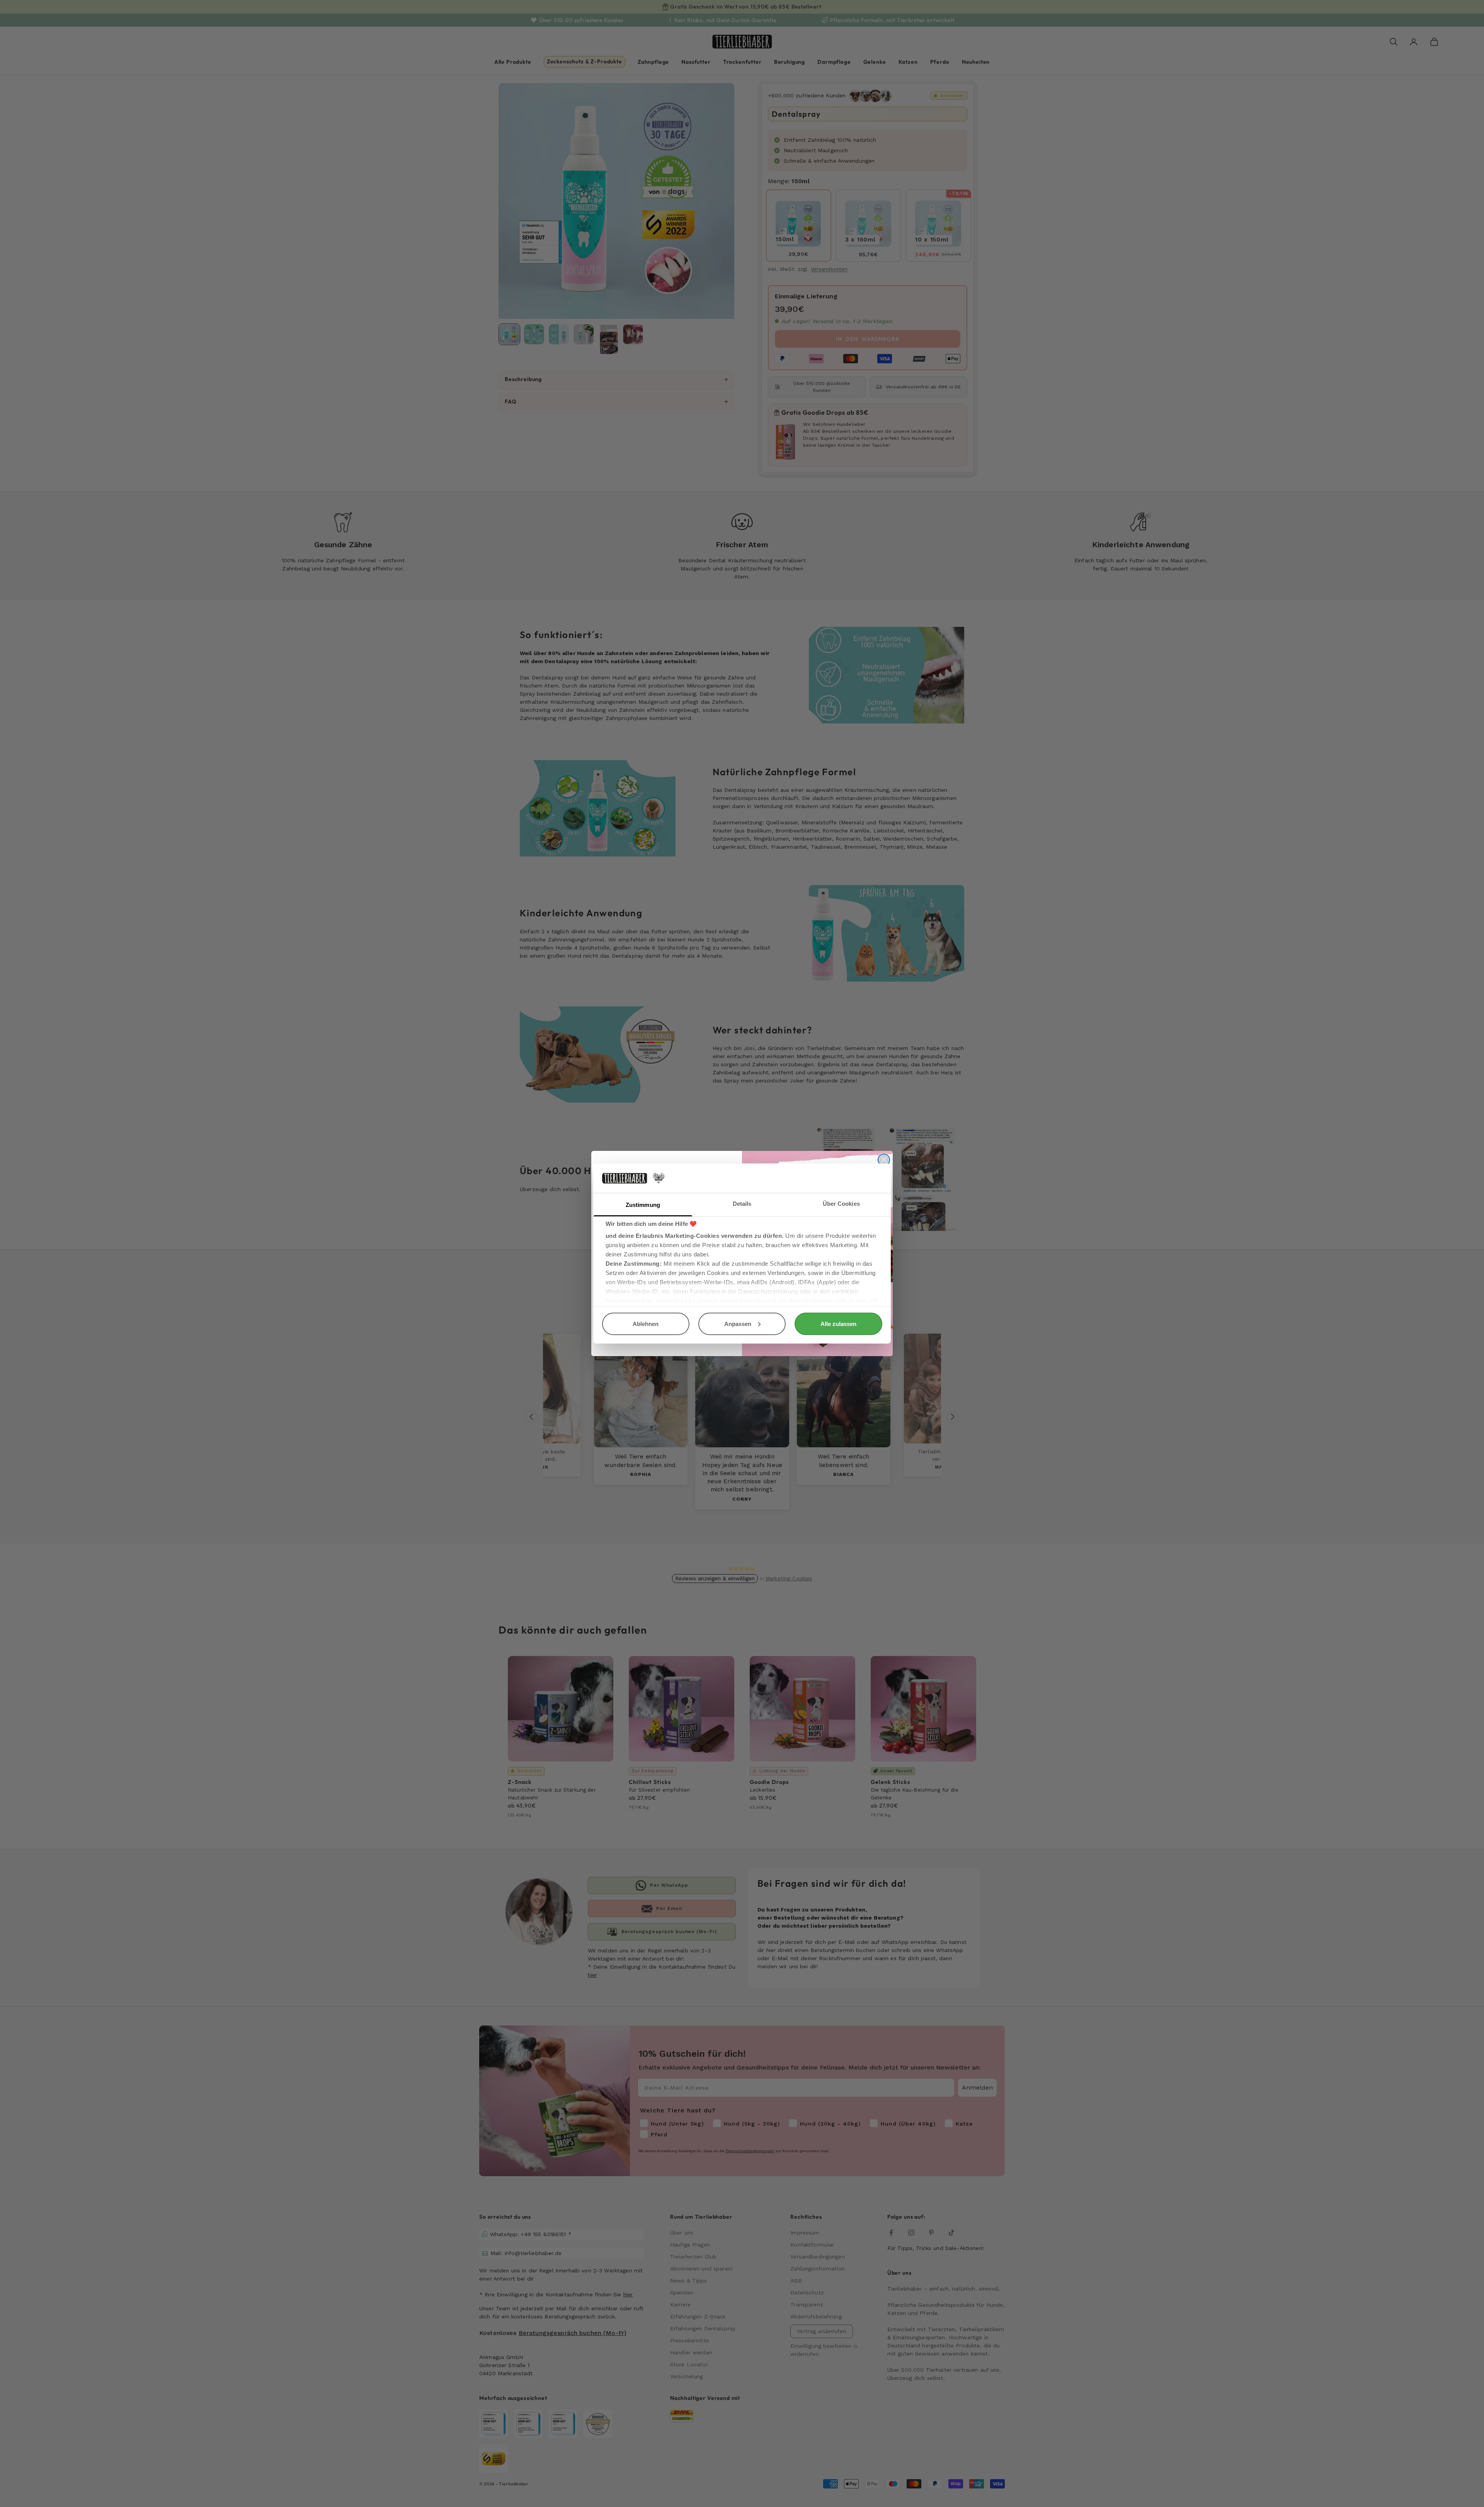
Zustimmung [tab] (643, 1205)
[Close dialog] (884, 1160)
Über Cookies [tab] (841, 1204)
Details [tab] (742, 1204)
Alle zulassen (838, 1323)
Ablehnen (646, 1323)
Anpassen (738, 1323)
